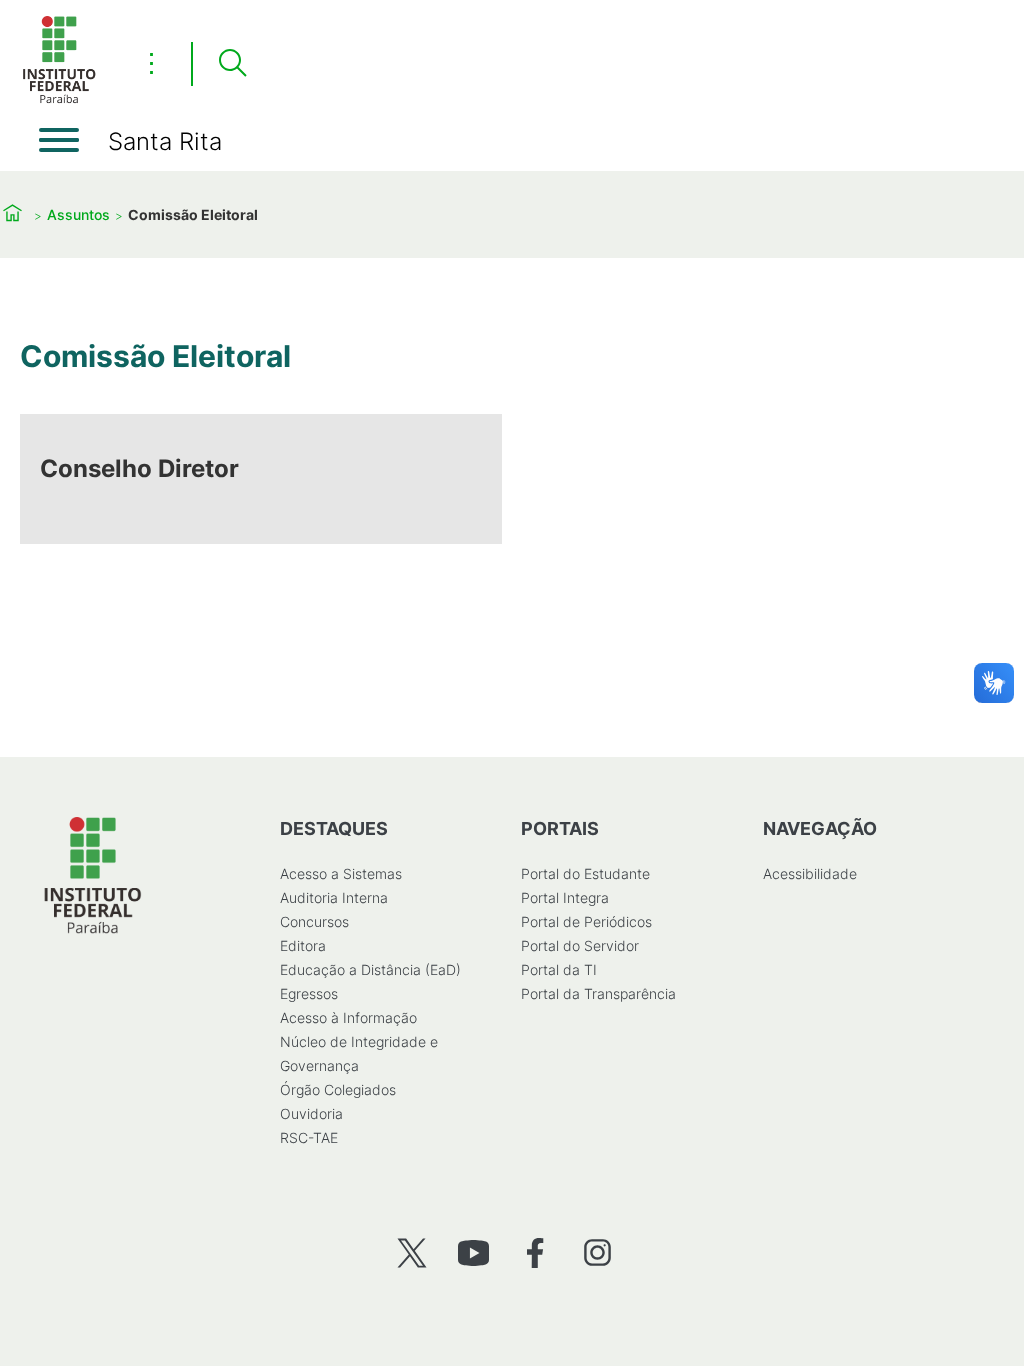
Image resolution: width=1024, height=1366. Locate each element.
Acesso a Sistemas (341, 873)
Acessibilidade (810, 873)
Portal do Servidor (580, 945)
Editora (303, 945)
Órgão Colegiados (338, 1089)
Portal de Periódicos (586, 921)
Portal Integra (565, 897)
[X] (411, 1252)
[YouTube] (473, 1252)
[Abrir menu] (59, 140)
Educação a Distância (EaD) (370, 969)
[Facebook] (535, 1252)
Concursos (314, 921)
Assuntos (78, 214)
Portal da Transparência (598, 993)
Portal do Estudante (585, 873)
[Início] (59, 99)
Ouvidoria (311, 1113)
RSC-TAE (309, 1137)
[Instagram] (597, 1252)
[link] (261, 479)
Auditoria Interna (334, 897)
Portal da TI (559, 969)
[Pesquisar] (232, 64)
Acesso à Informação (348, 1017)
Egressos (309, 993)
